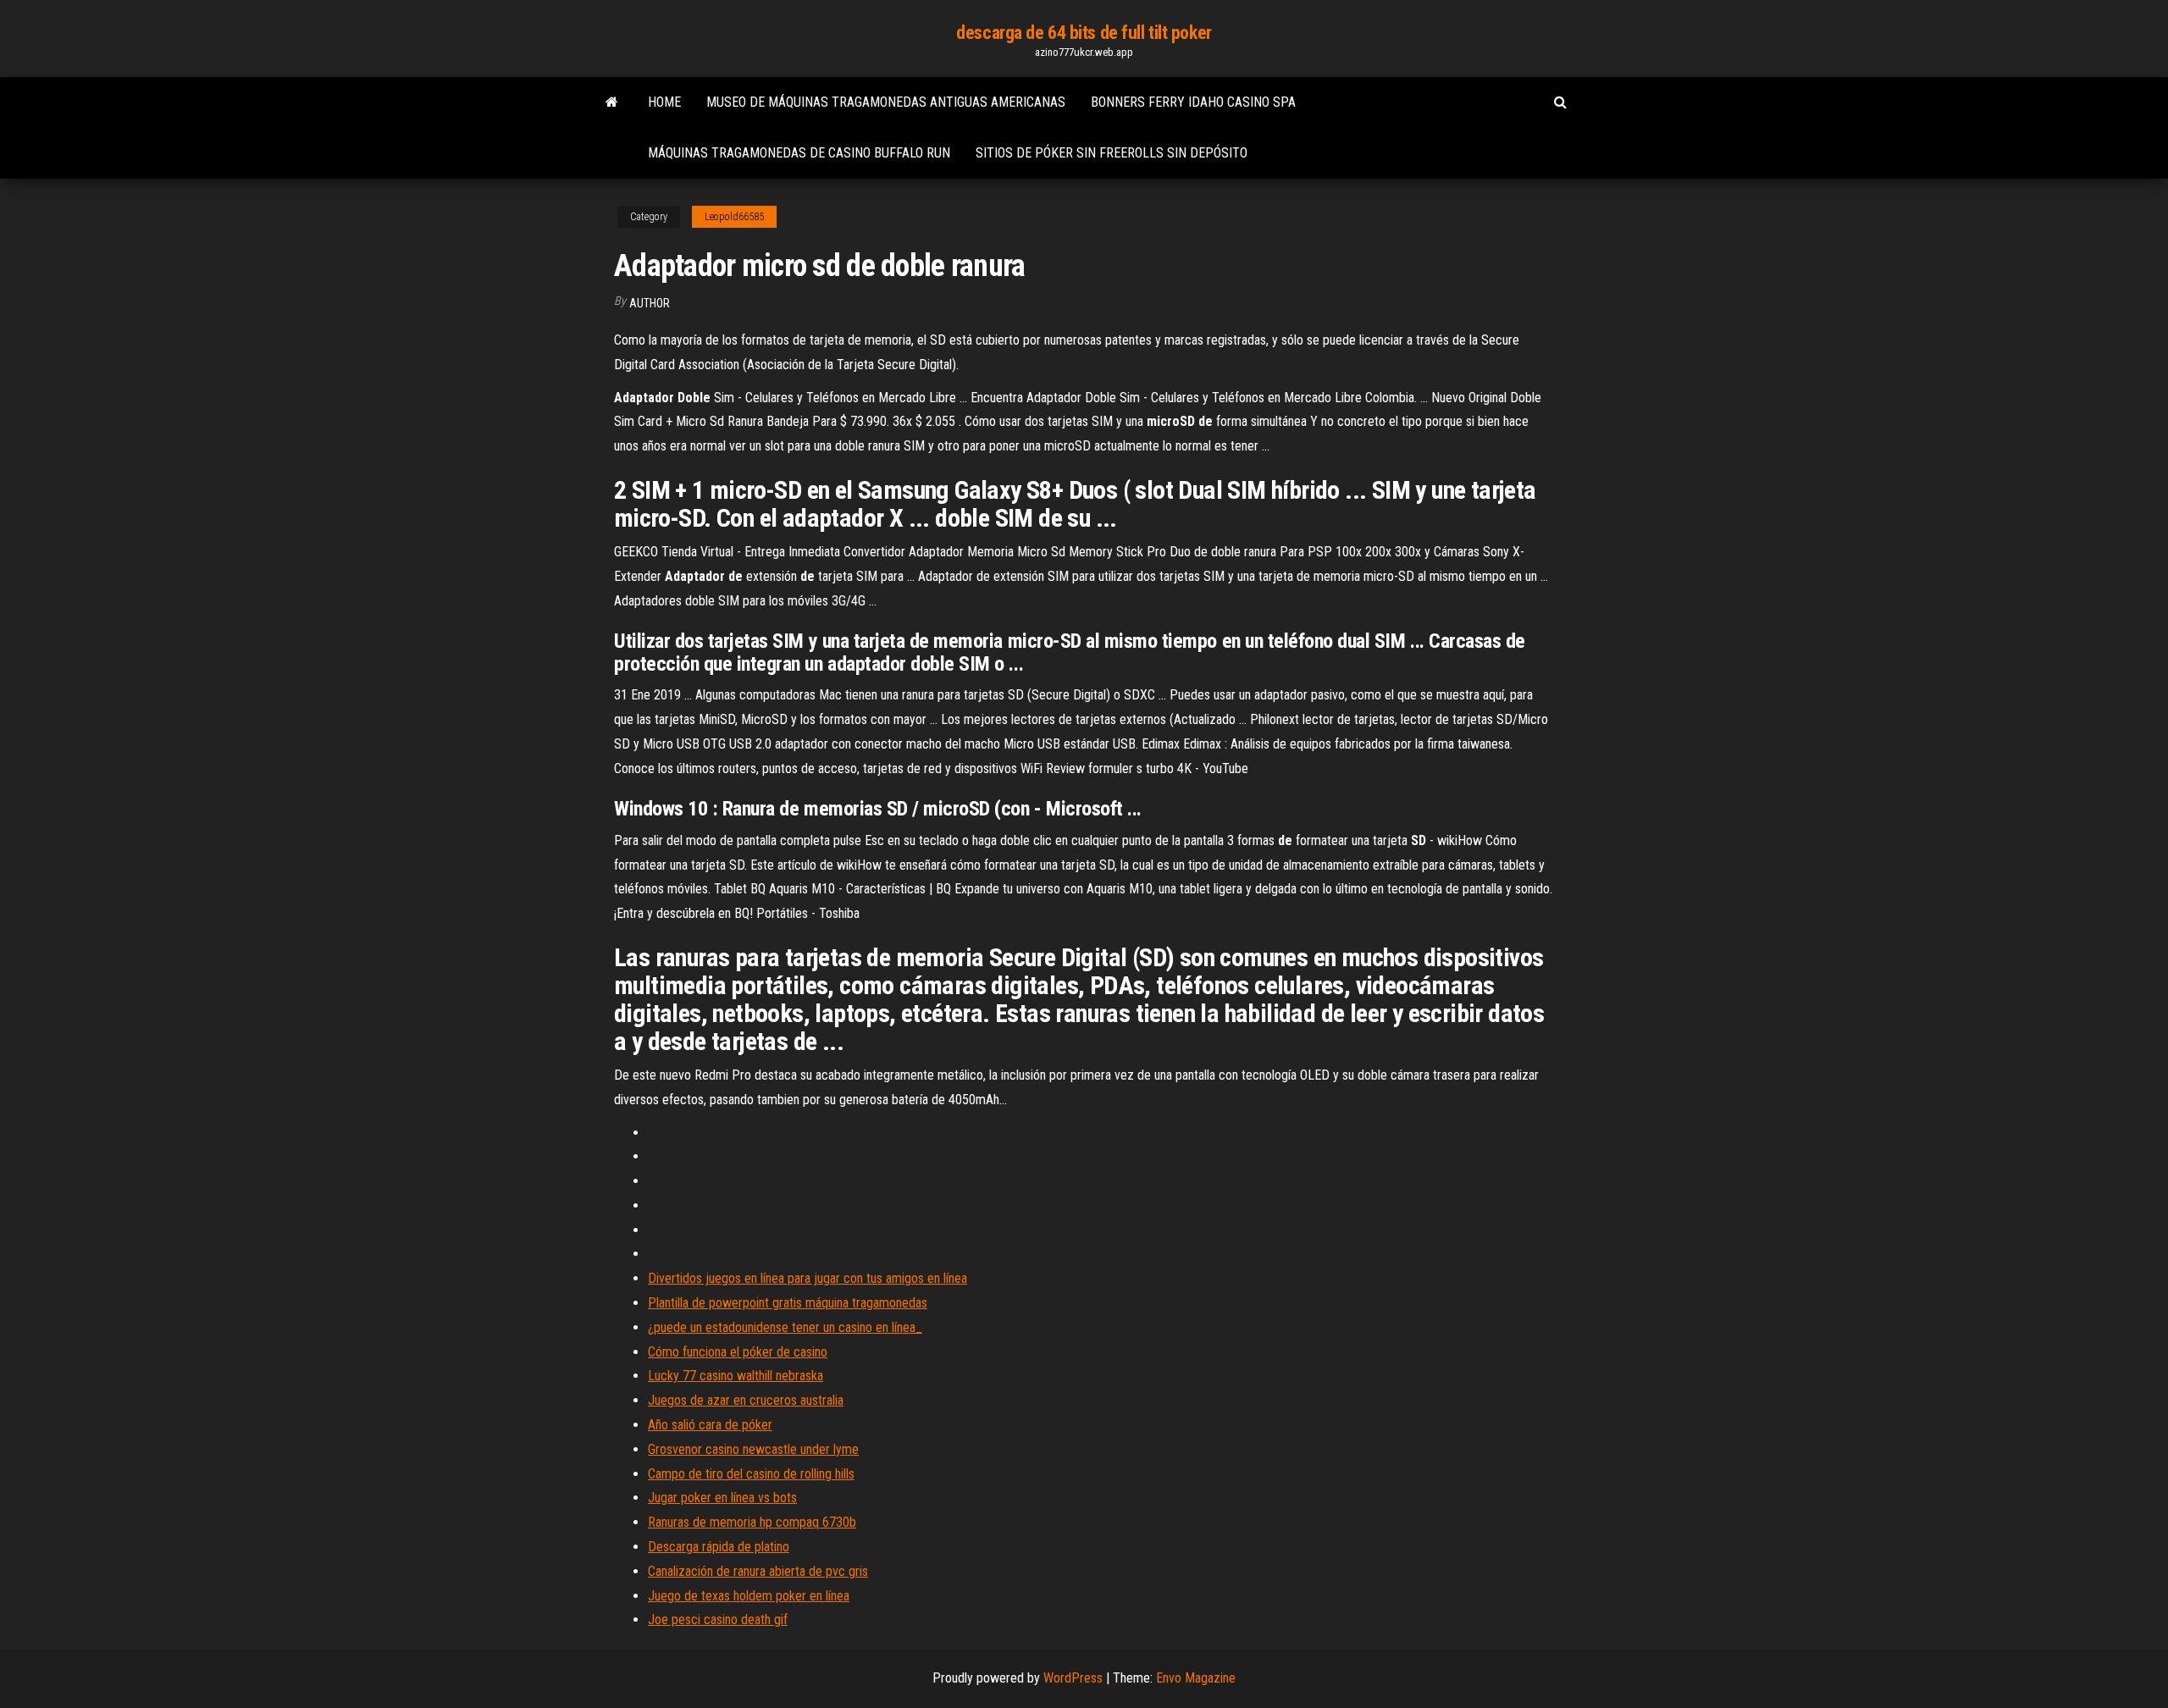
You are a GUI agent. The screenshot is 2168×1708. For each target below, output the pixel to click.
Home (664, 102)
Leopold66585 (734, 217)
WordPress (1073, 1678)
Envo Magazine (1196, 1678)
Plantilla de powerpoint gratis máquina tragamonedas (788, 1303)
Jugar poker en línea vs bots (722, 1498)
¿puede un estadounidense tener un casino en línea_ (785, 1327)
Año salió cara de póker (710, 1425)
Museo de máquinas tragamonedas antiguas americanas (886, 102)
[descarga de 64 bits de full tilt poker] (612, 102)
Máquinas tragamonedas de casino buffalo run (799, 153)
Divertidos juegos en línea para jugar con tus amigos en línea (807, 1278)
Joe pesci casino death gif (718, 1620)
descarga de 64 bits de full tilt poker (1084, 33)
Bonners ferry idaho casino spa (1193, 102)
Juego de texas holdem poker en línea (749, 1596)
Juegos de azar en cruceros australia (746, 1400)
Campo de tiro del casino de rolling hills (751, 1474)
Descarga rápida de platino (719, 1547)
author (650, 303)
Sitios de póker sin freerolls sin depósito (1112, 153)
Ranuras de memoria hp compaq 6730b (752, 1522)
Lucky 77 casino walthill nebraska (736, 1376)
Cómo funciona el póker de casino (738, 1352)
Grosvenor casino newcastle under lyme (753, 1449)
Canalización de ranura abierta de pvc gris (758, 1571)
